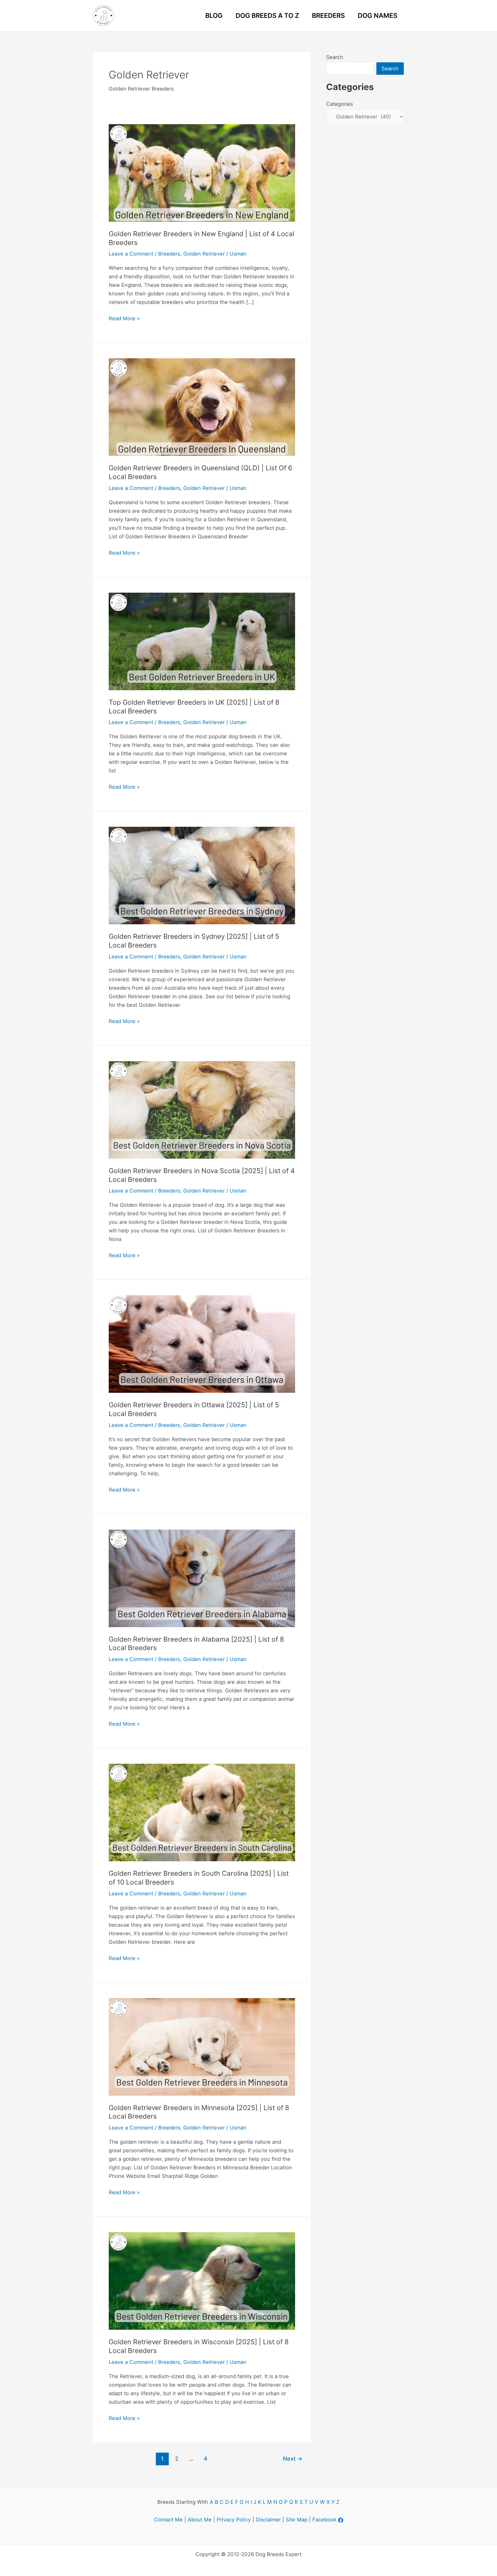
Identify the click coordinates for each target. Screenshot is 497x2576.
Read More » (124, 319)
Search (335, 57)
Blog (214, 16)
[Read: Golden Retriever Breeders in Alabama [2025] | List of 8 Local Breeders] (202, 1578)
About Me (200, 2520)
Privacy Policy (234, 2520)
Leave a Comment (131, 254)
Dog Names (378, 16)
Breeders (328, 16)
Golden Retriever (204, 254)
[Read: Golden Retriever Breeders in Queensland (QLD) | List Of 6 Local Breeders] (202, 407)
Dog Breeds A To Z (267, 16)
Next (293, 2459)
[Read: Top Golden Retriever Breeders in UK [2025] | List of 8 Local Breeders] (202, 641)
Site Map (297, 2520)
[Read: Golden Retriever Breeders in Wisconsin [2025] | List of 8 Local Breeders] (202, 2281)
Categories (339, 104)
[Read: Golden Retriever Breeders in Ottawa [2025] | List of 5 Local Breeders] (202, 1344)
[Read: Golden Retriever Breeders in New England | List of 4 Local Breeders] (202, 173)
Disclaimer (268, 2520)
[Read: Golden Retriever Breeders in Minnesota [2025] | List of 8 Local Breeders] (202, 2046)
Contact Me (168, 2520)
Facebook (324, 2520)
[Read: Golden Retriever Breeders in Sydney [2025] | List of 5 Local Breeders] (202, 875)
